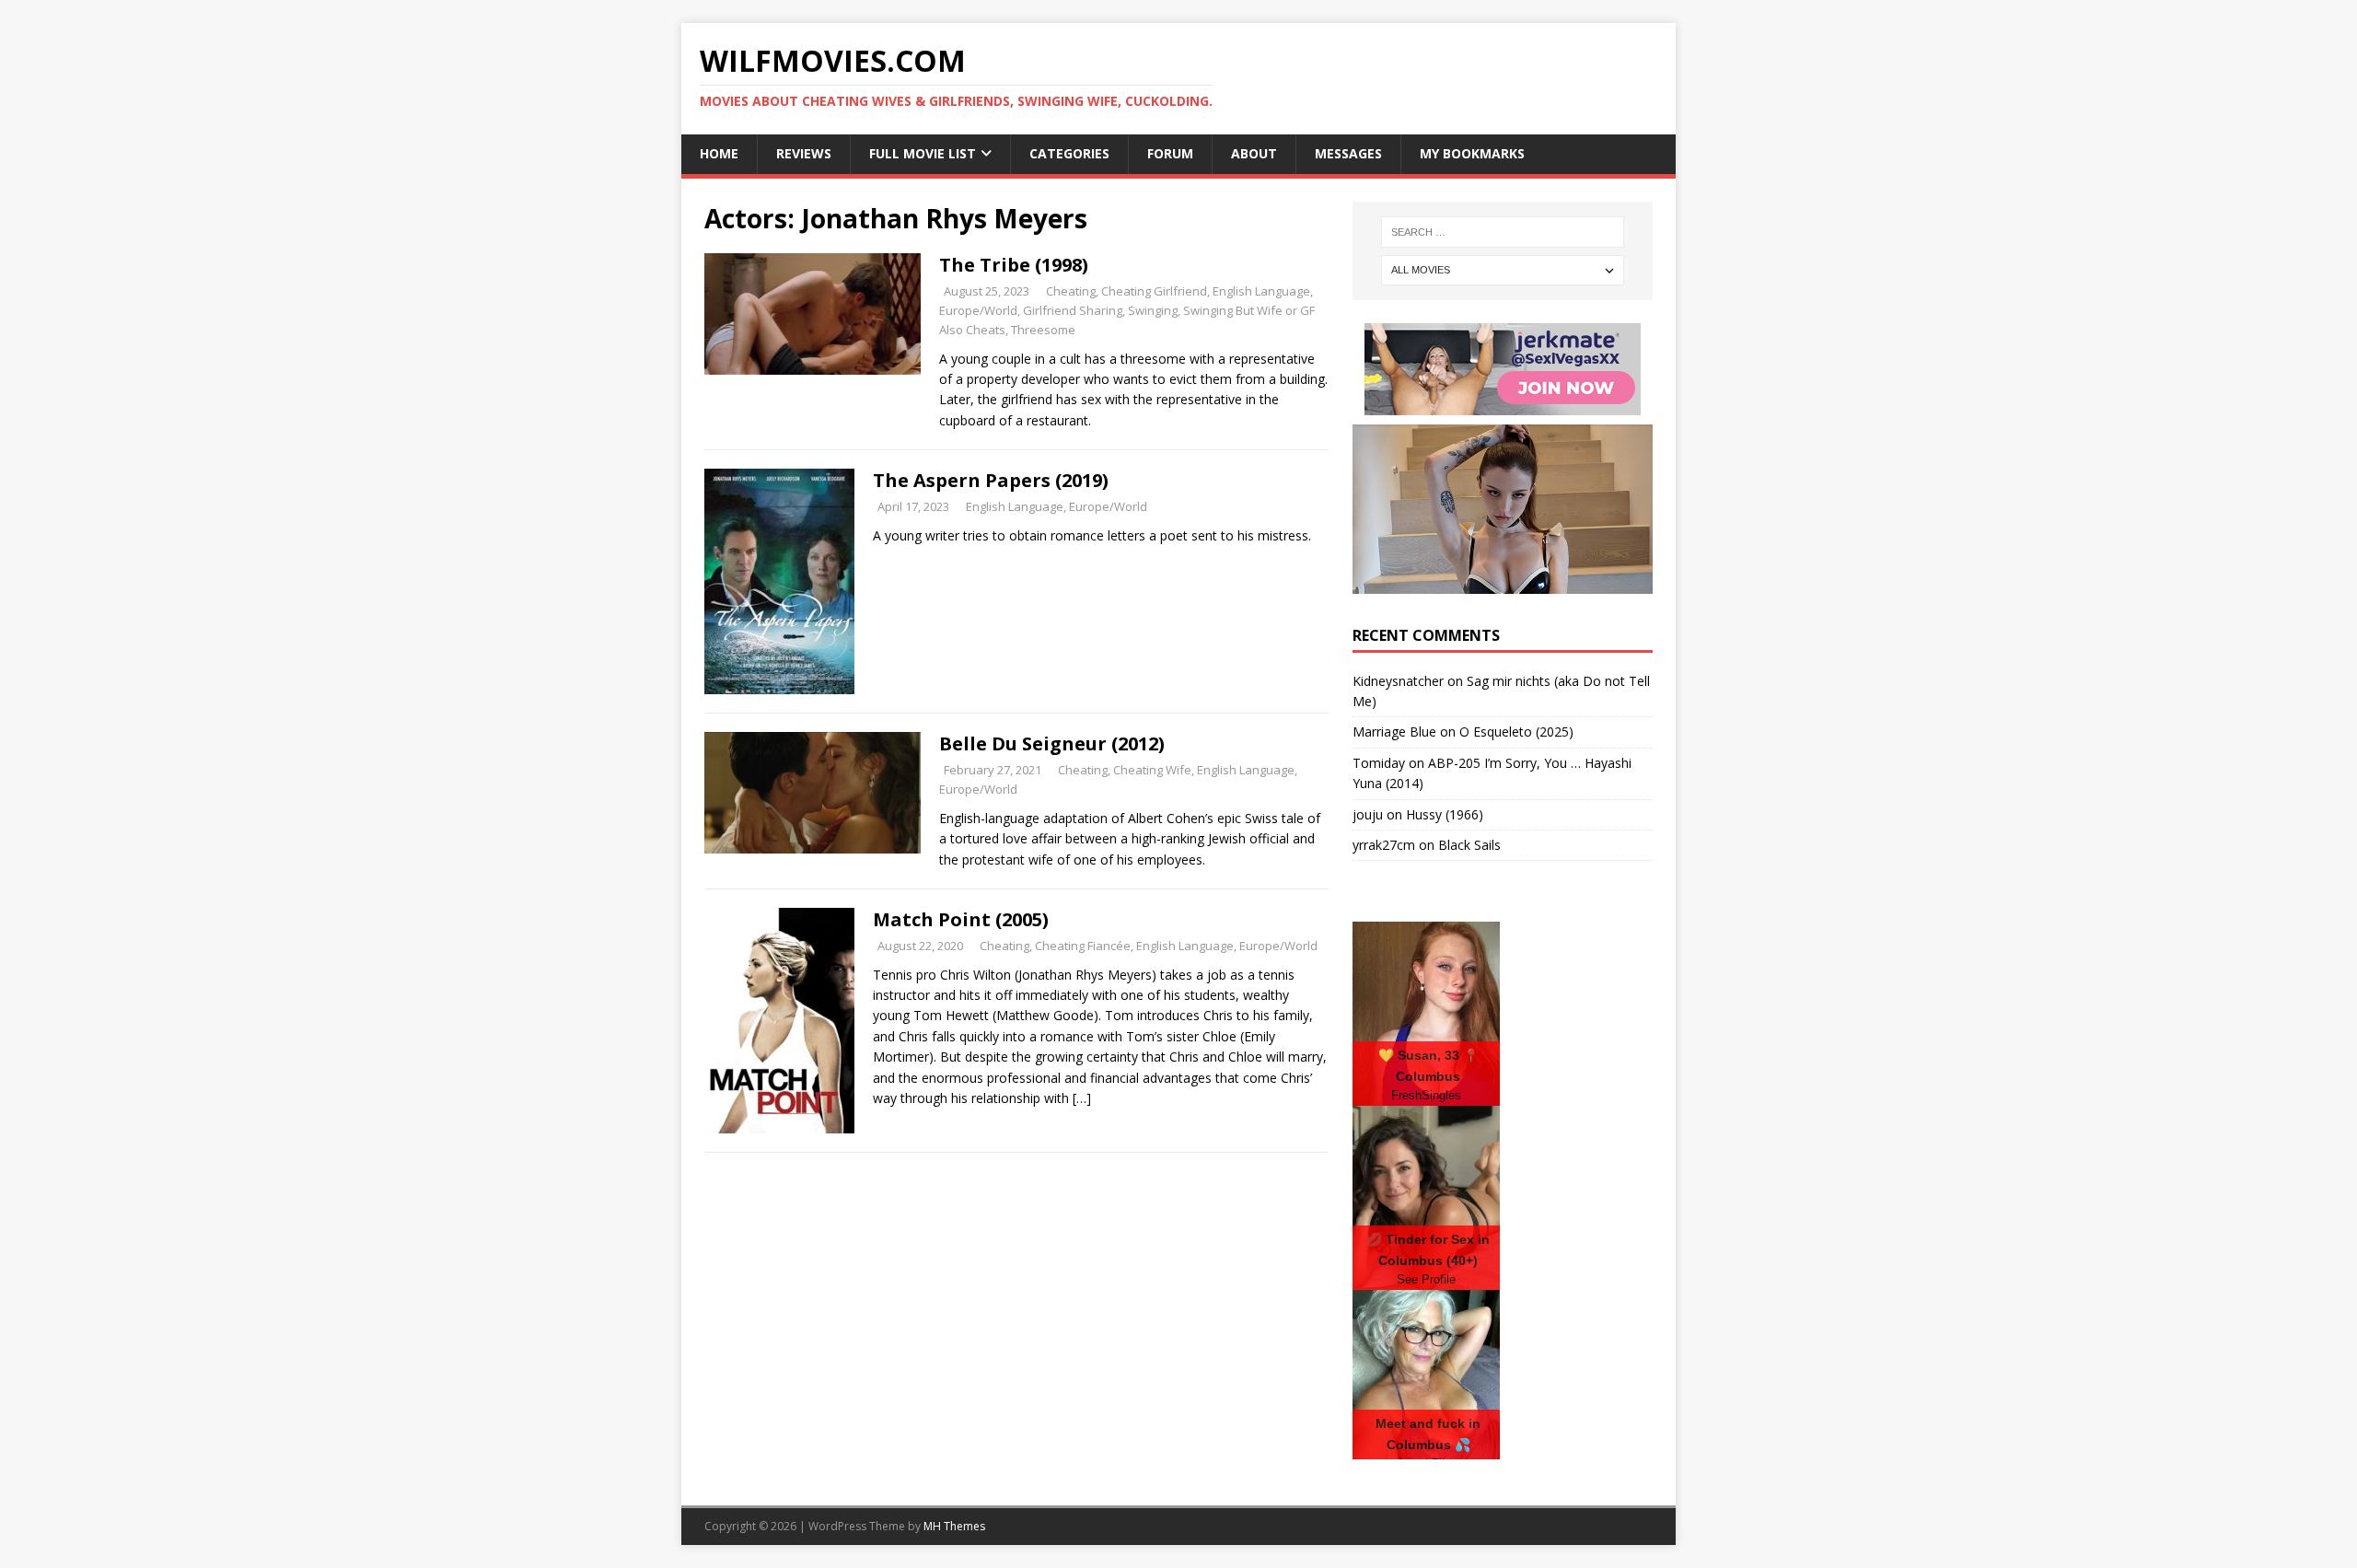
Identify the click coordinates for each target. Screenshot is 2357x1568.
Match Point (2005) (961, 919)
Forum (1170, 153)
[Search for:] (1503, 232)
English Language (1261, 291)
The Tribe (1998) (1014, 265)
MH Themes (954, 1526)
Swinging (1153, 310)
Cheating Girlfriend (1154, 291)
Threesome (1043, 330)
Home (719, 153)
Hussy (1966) (1445, 814)
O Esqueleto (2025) (1516, 732)
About (1254, 153)
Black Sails (1469, 845)
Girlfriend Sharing (1073, 310)
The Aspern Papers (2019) (991, 480)
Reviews (804, 153)
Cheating (1071, 291)
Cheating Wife (1152, 770)
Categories (1069, 153)
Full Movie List (923, 153)
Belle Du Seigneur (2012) (1052, 743)
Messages (1348, 153)
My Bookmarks (1472, 153)
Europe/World (978, 310)
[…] (1082, 1098)
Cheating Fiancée (1083, 946)
